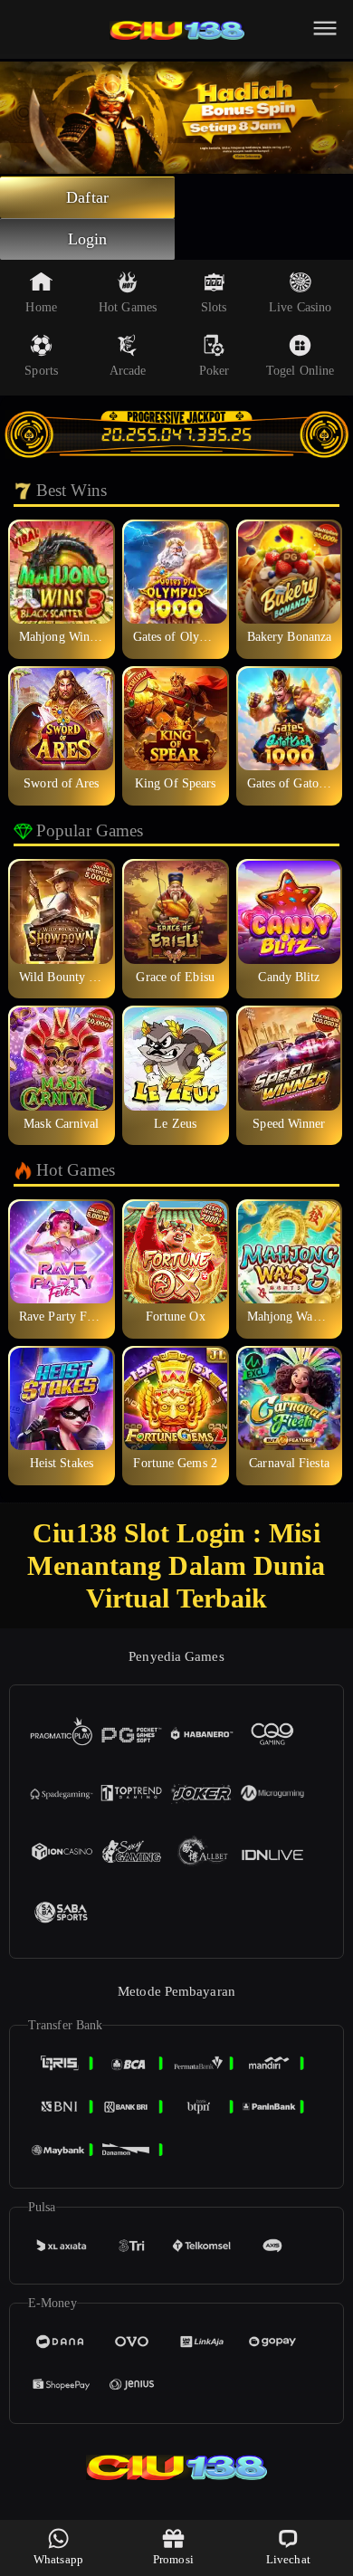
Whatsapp (58, 2559)
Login (88, 239)
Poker (215, 371)
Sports (41, 371)
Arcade (128, 371)
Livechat (288, 2559)
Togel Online (300, 371)
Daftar (87, 197)
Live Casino (300, 307)
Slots (214, 307)
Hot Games (128, 307)
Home (41, 307)
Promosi (173, 2559)
